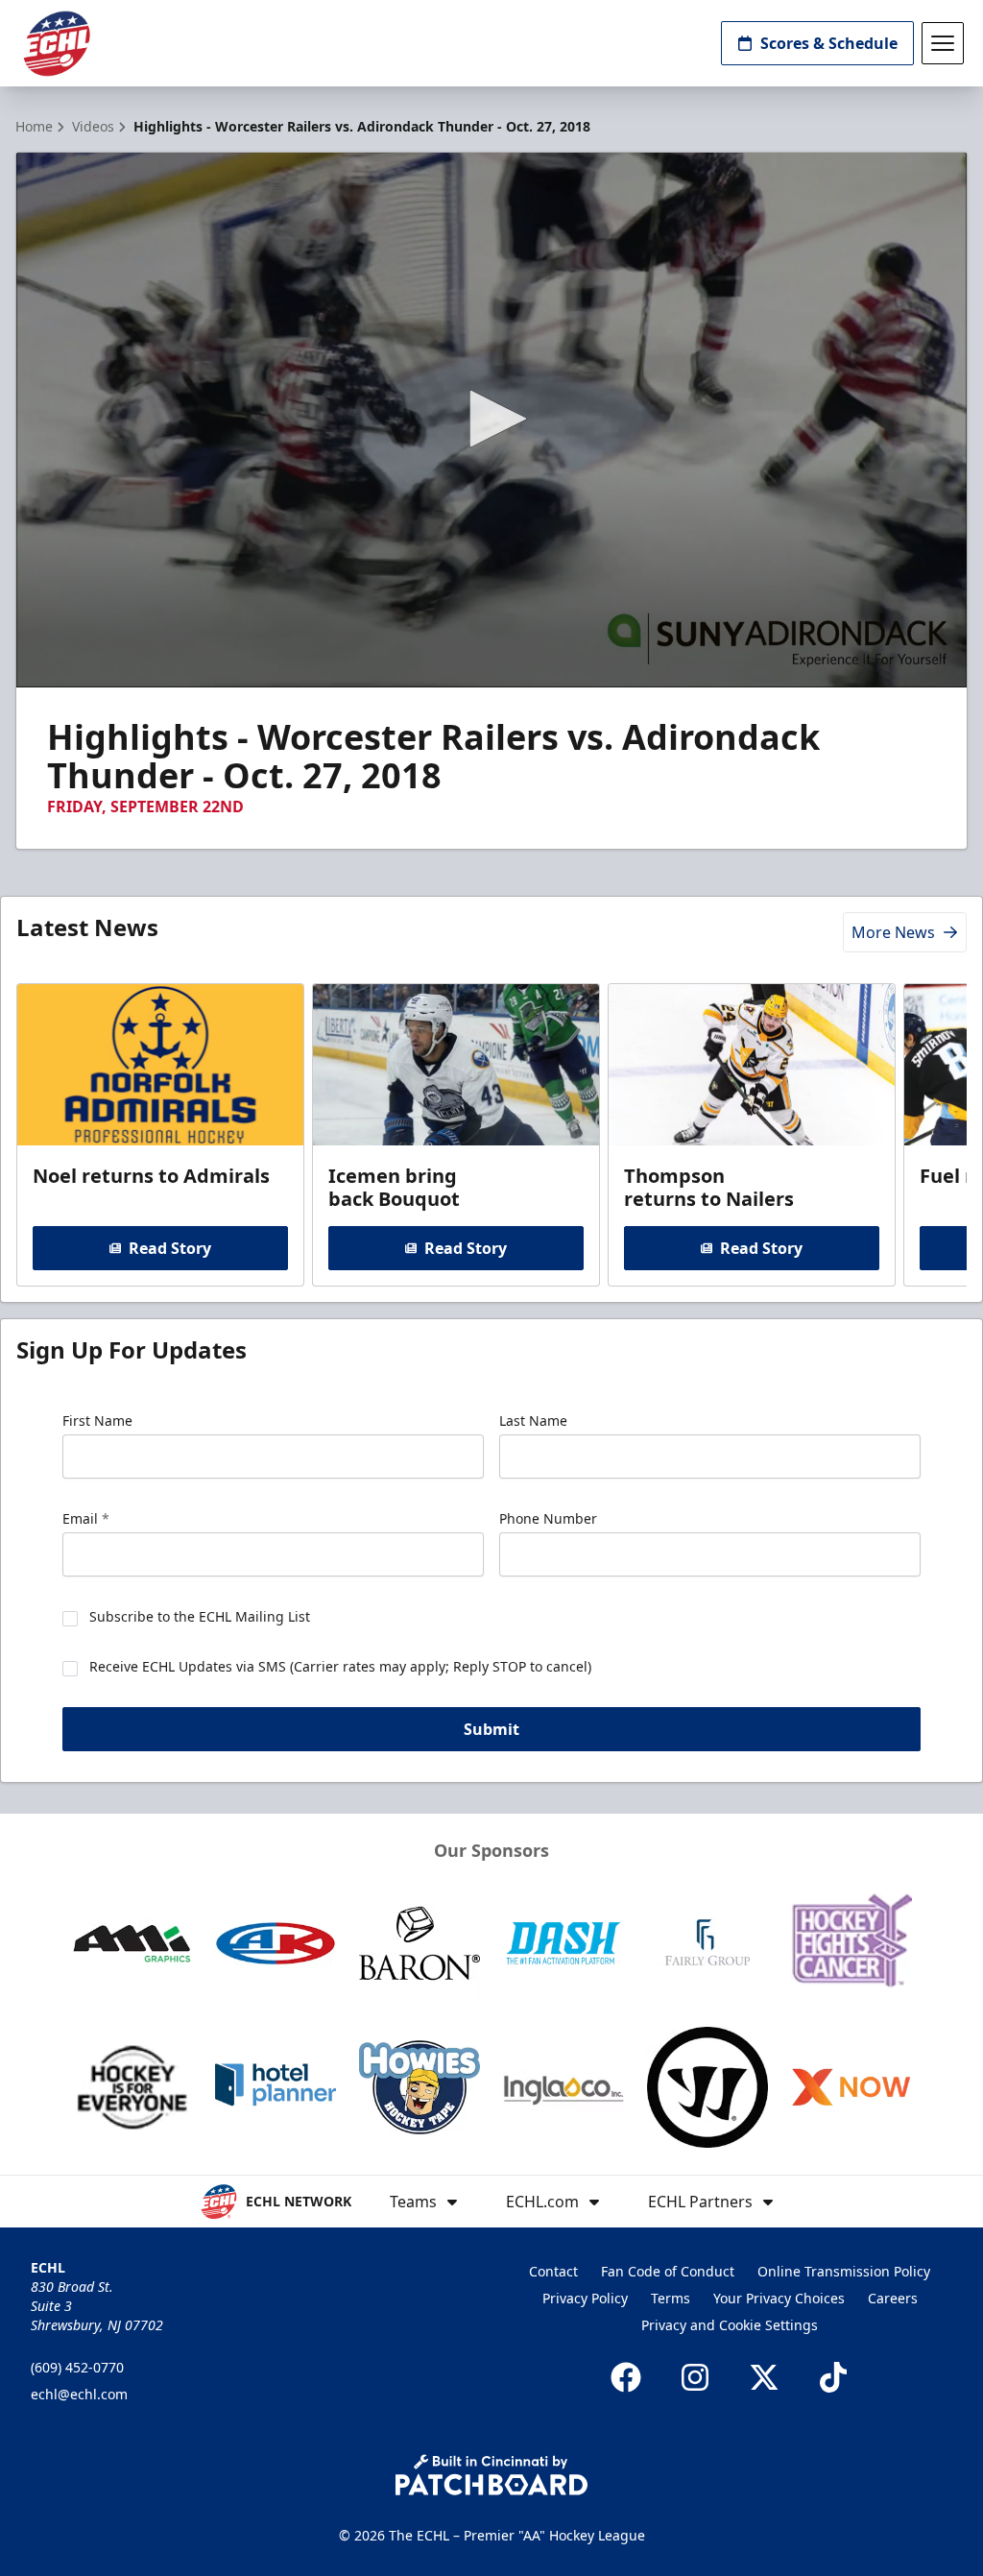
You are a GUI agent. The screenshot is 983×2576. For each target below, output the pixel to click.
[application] (491, 420)
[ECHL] (57, 44)
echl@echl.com (79, 2394)
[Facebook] (626, 2377)
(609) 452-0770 (77, 2367)
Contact (553, 2271)
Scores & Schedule (829, 43)
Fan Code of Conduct (668, 2271)
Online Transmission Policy (844, 2271)
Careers (893, 2298)
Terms (671, 2298)
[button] (491, 419)
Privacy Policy (585, 2298)
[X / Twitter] (764, 2377)
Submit (491, 1729)
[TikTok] (833, 2377)
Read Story (170, 1248)
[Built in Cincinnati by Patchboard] (491, 2475)
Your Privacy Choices (779, 2298)
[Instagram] (695, 2377)
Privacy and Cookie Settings (730, 2325)
